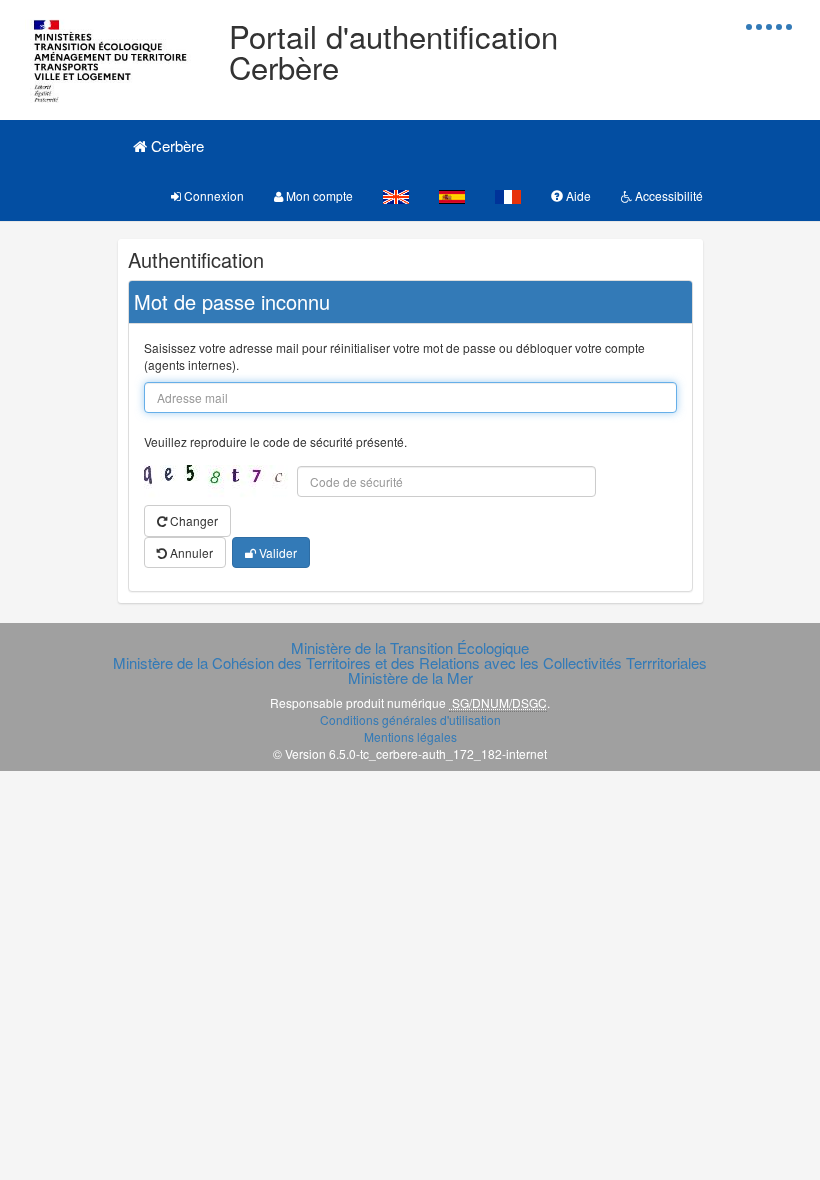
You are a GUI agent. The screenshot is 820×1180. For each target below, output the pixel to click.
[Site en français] (508, 195)
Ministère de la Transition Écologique (410, 647)
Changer (192, 520)
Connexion (212, 195)
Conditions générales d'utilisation (410, 719)
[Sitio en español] (452, 195)
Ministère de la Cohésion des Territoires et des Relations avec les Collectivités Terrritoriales (410, 662)
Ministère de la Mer (410, 677)
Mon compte (318, 195)
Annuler (190, 552)
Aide (577, 195)
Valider (276, 552)
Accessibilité (667, 195)
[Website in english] (396, 195)
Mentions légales (410, 736)
